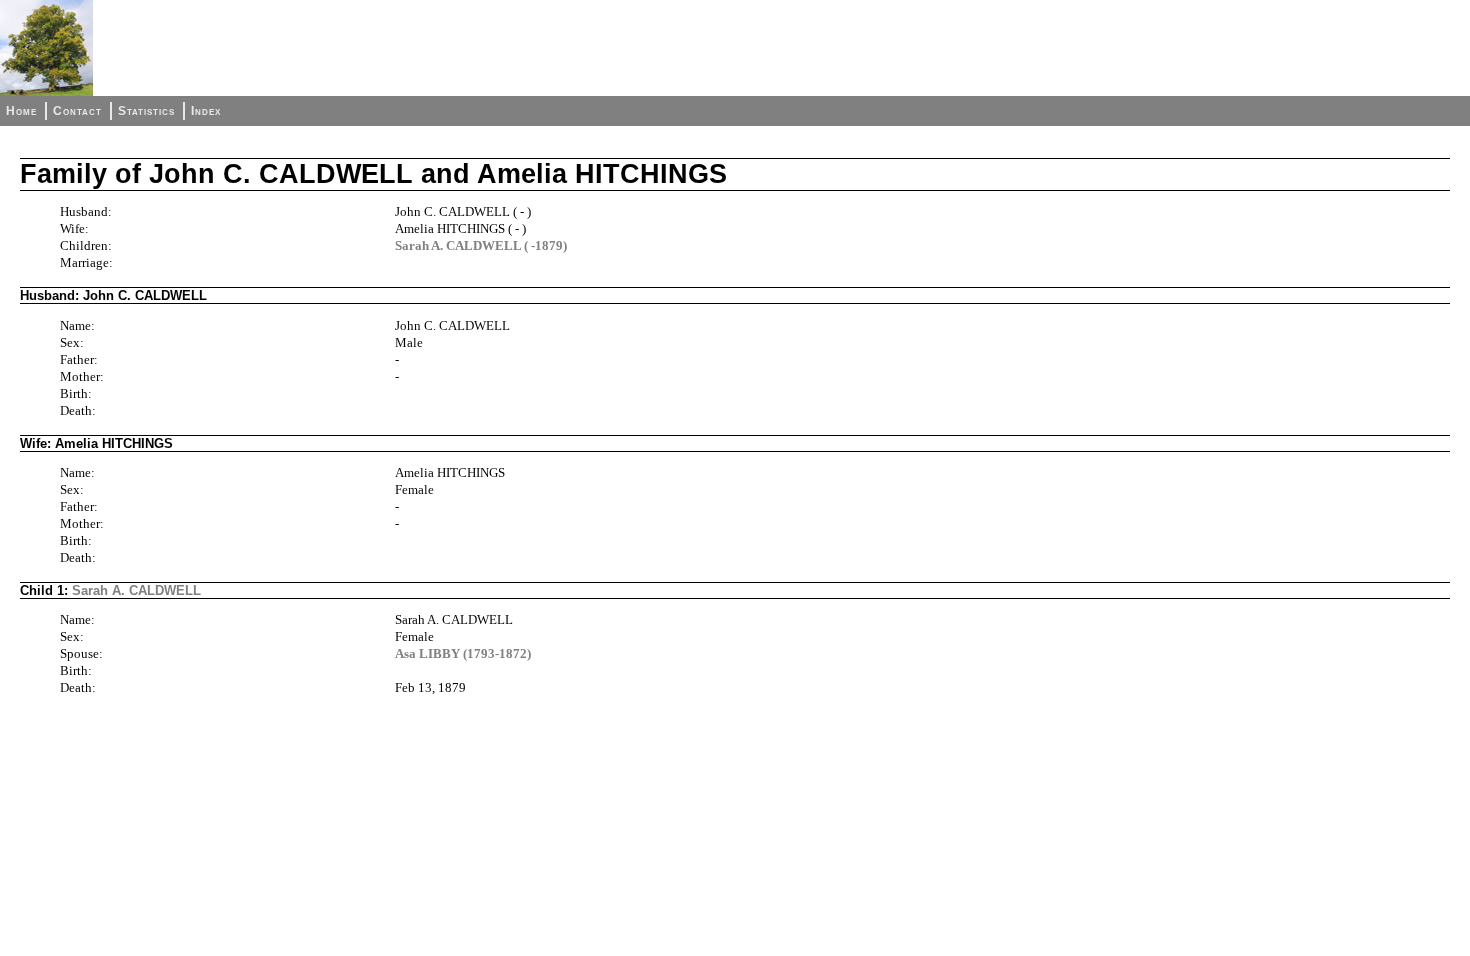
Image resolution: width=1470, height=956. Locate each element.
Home (21, 111)
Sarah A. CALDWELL (136, 590)
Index (206, 111)
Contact (77, 111)
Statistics (146, 111)
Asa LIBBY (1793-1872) (463, 653)
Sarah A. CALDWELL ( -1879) (481, 245)
